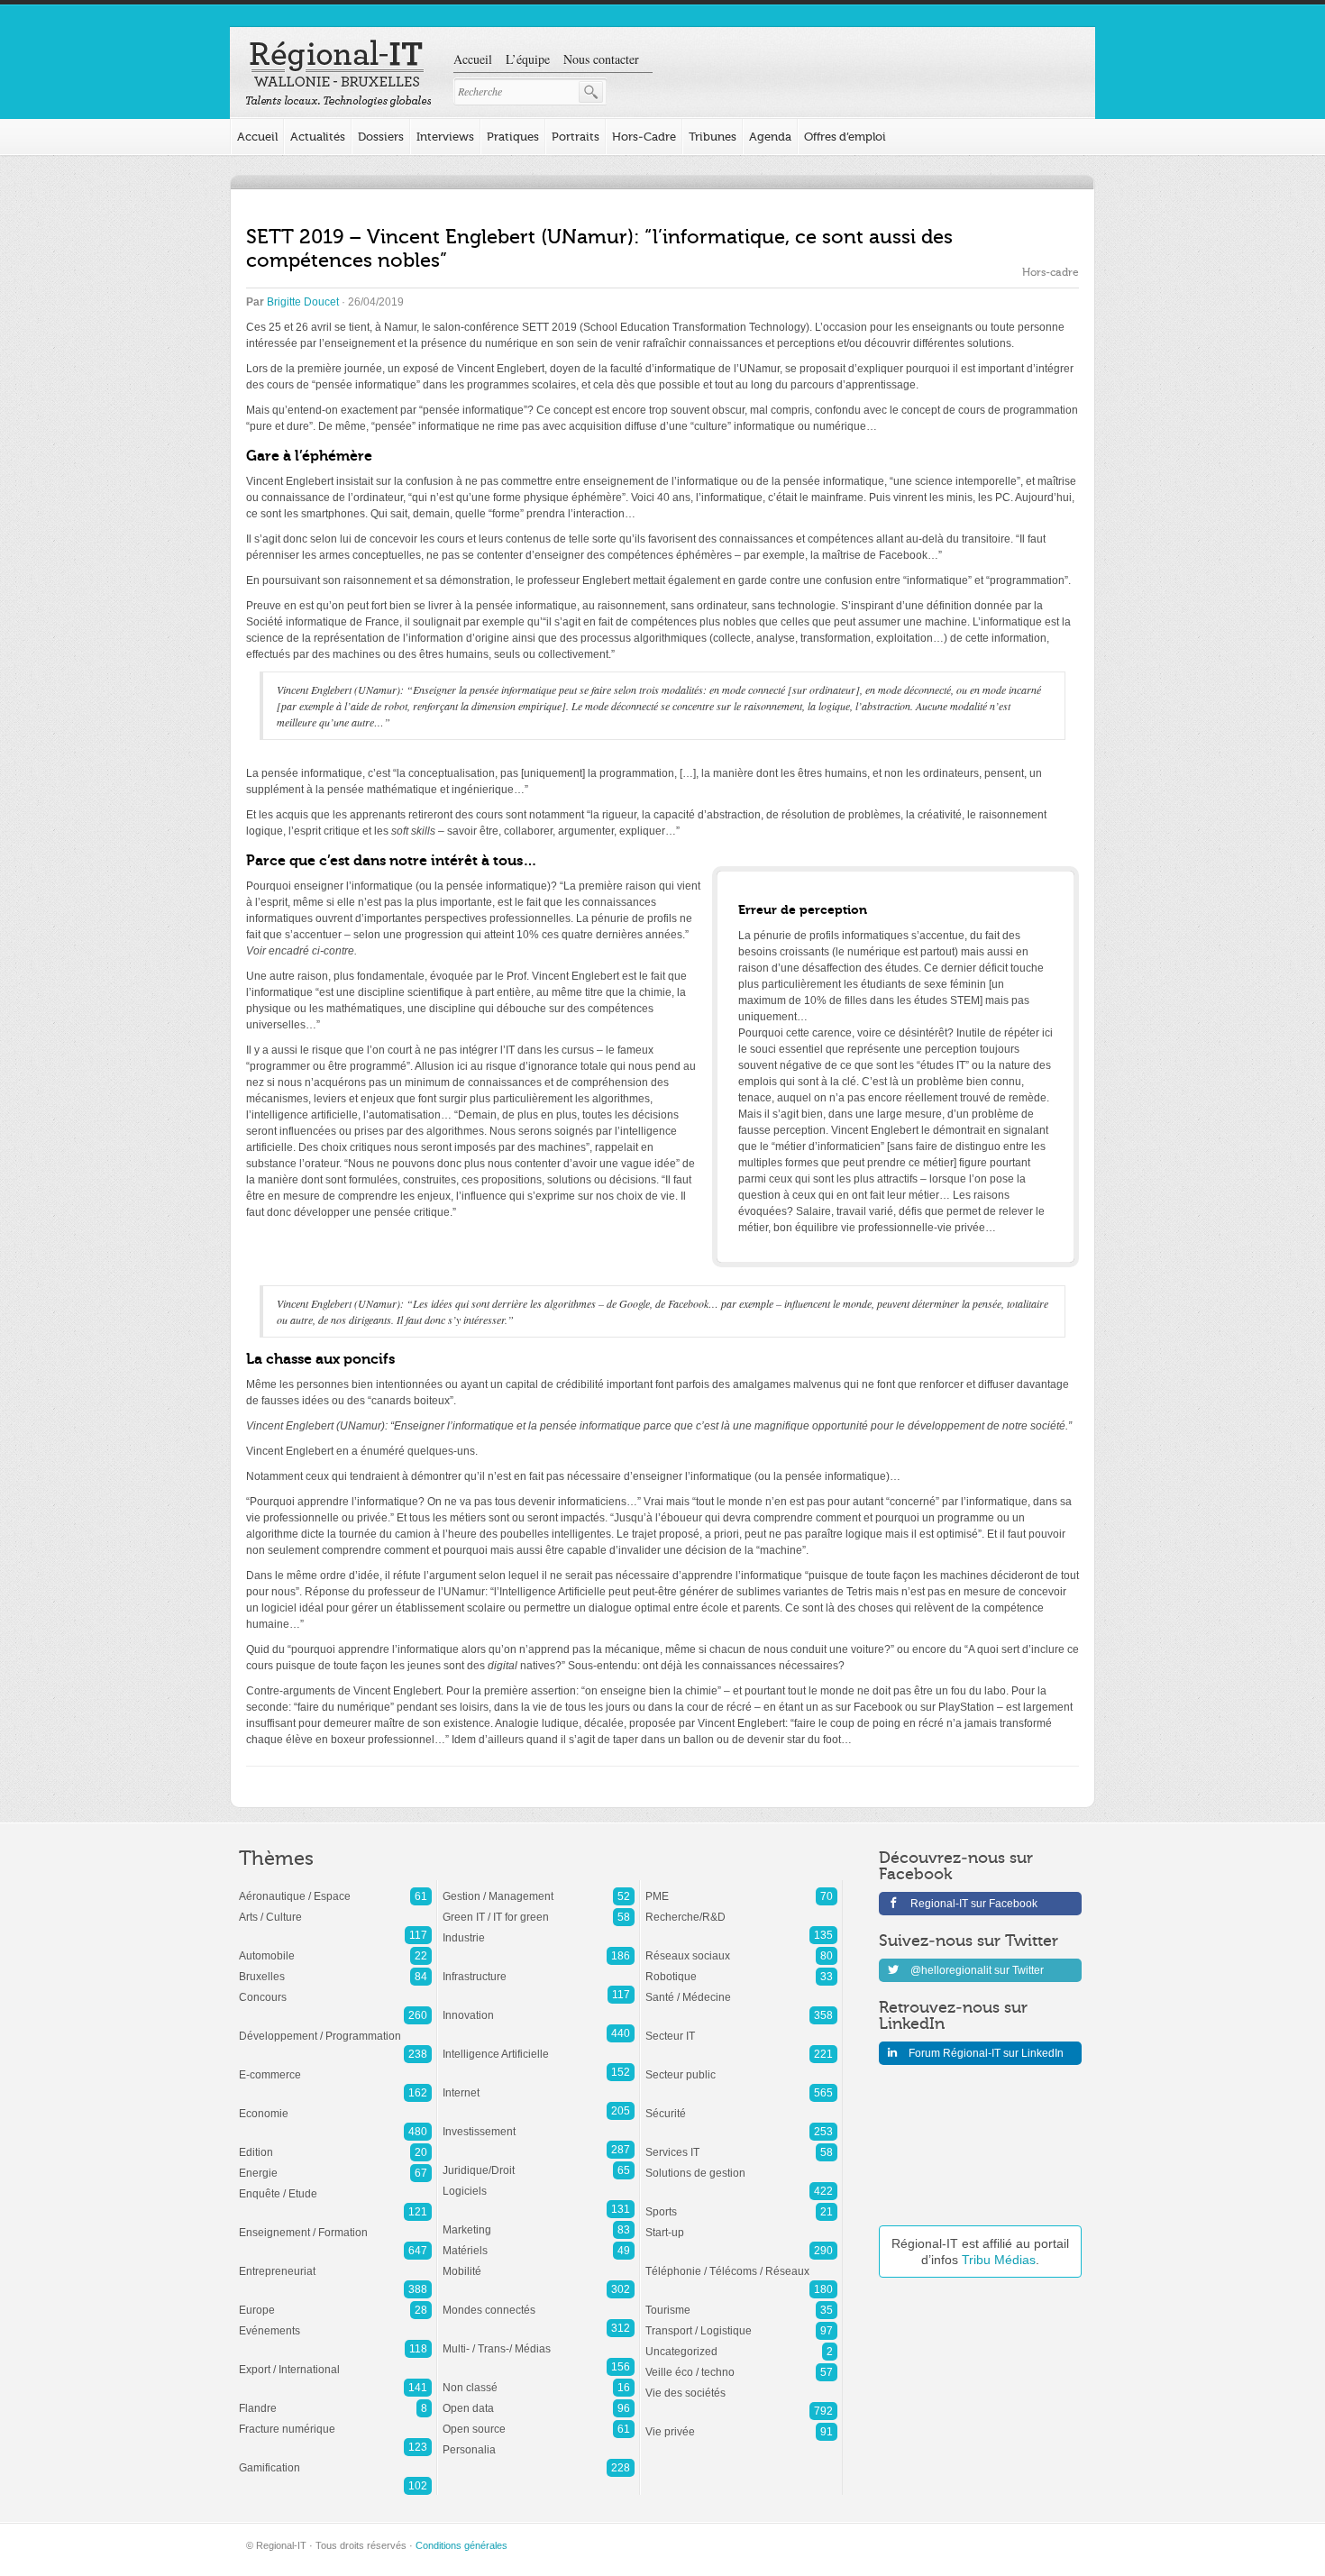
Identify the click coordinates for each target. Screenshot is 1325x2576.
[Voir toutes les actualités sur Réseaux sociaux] (741, 1947)
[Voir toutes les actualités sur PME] (741, 1887)
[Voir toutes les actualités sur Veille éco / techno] (741, 2363)
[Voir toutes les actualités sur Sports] (741, 2203)
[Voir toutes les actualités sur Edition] (335, 2143)
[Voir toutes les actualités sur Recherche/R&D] (741, 1908)
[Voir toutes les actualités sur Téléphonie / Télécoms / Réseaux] (741, 2262)
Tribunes (713, 137)
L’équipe (528, 59)
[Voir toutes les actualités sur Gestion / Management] (539, 1887)
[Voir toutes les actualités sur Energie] (335, 2164)
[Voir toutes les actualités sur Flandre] (335, 2399)
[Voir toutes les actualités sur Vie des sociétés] (741, 2384)
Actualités (318, 137)
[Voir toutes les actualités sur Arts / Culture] (335, 1908)
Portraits (576, 137)
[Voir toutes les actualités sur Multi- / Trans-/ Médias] (539, 2340)
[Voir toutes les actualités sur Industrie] (539, 1929)
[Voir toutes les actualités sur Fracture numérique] (335, 2420)
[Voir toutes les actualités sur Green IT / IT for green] (539, 1908)
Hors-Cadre (644, 137)
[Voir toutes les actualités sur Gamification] (335, 2459)
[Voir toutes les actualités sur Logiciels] (539, 2182)
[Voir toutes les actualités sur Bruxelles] (335, 1968)
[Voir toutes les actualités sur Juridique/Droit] (539, 2161)
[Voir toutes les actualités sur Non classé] (539, 2379)
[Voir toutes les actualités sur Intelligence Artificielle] (539, 2045)
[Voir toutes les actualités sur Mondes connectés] (539, 2301)
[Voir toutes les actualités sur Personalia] (539, 2441)
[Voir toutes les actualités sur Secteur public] (741, 2066)
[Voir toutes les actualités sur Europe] (335, 2301)
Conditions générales (461, 2545)
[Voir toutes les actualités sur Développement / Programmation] (335, 2027)
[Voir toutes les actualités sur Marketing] (539, 2221)
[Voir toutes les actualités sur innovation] (539, 2006)
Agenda (770, 137)
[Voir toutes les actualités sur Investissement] (539, 2123)
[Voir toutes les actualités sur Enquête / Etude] (335, 2185)
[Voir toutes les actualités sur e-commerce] (335, 2066)
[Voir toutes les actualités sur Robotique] (741, 1968)
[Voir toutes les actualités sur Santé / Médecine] (741, 1988)
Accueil (473, 59)
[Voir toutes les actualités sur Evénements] (335, 2322)
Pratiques (513, 137)
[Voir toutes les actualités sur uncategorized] (741, 2343)
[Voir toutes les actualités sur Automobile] (335, 1947)
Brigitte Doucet (303, 302)
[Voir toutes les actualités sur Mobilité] (539, 2262)
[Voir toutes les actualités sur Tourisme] (741, 2301)
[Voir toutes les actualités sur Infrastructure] (539, 1968)
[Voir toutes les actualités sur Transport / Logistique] (741, 2322)
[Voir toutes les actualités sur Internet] (539, 2084)
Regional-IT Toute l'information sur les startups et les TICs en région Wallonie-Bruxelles (338, 74)
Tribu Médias (999, 2260)
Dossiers (381, 137)
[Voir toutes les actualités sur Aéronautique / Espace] (335, 1887)
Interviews (445, 137)
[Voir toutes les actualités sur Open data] (539, 2399)
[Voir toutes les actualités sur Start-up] (741, 2224)
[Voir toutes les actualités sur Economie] (335, 2105)
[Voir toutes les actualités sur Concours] (335, 1988)
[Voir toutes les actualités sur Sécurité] (741, 2105)
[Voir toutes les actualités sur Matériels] (539, 2242)
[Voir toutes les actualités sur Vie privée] (741, 2423)
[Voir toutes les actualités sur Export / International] (335, 2361)
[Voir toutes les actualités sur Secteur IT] (741, 2027)
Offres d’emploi (845, 137)
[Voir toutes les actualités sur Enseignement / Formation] (335, 2224)
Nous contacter (601, 59)
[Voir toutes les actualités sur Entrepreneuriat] (335, 2262)
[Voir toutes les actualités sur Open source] (539, 2420)
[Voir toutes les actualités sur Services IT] (741, 2143)
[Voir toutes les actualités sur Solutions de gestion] (741, 2164)
